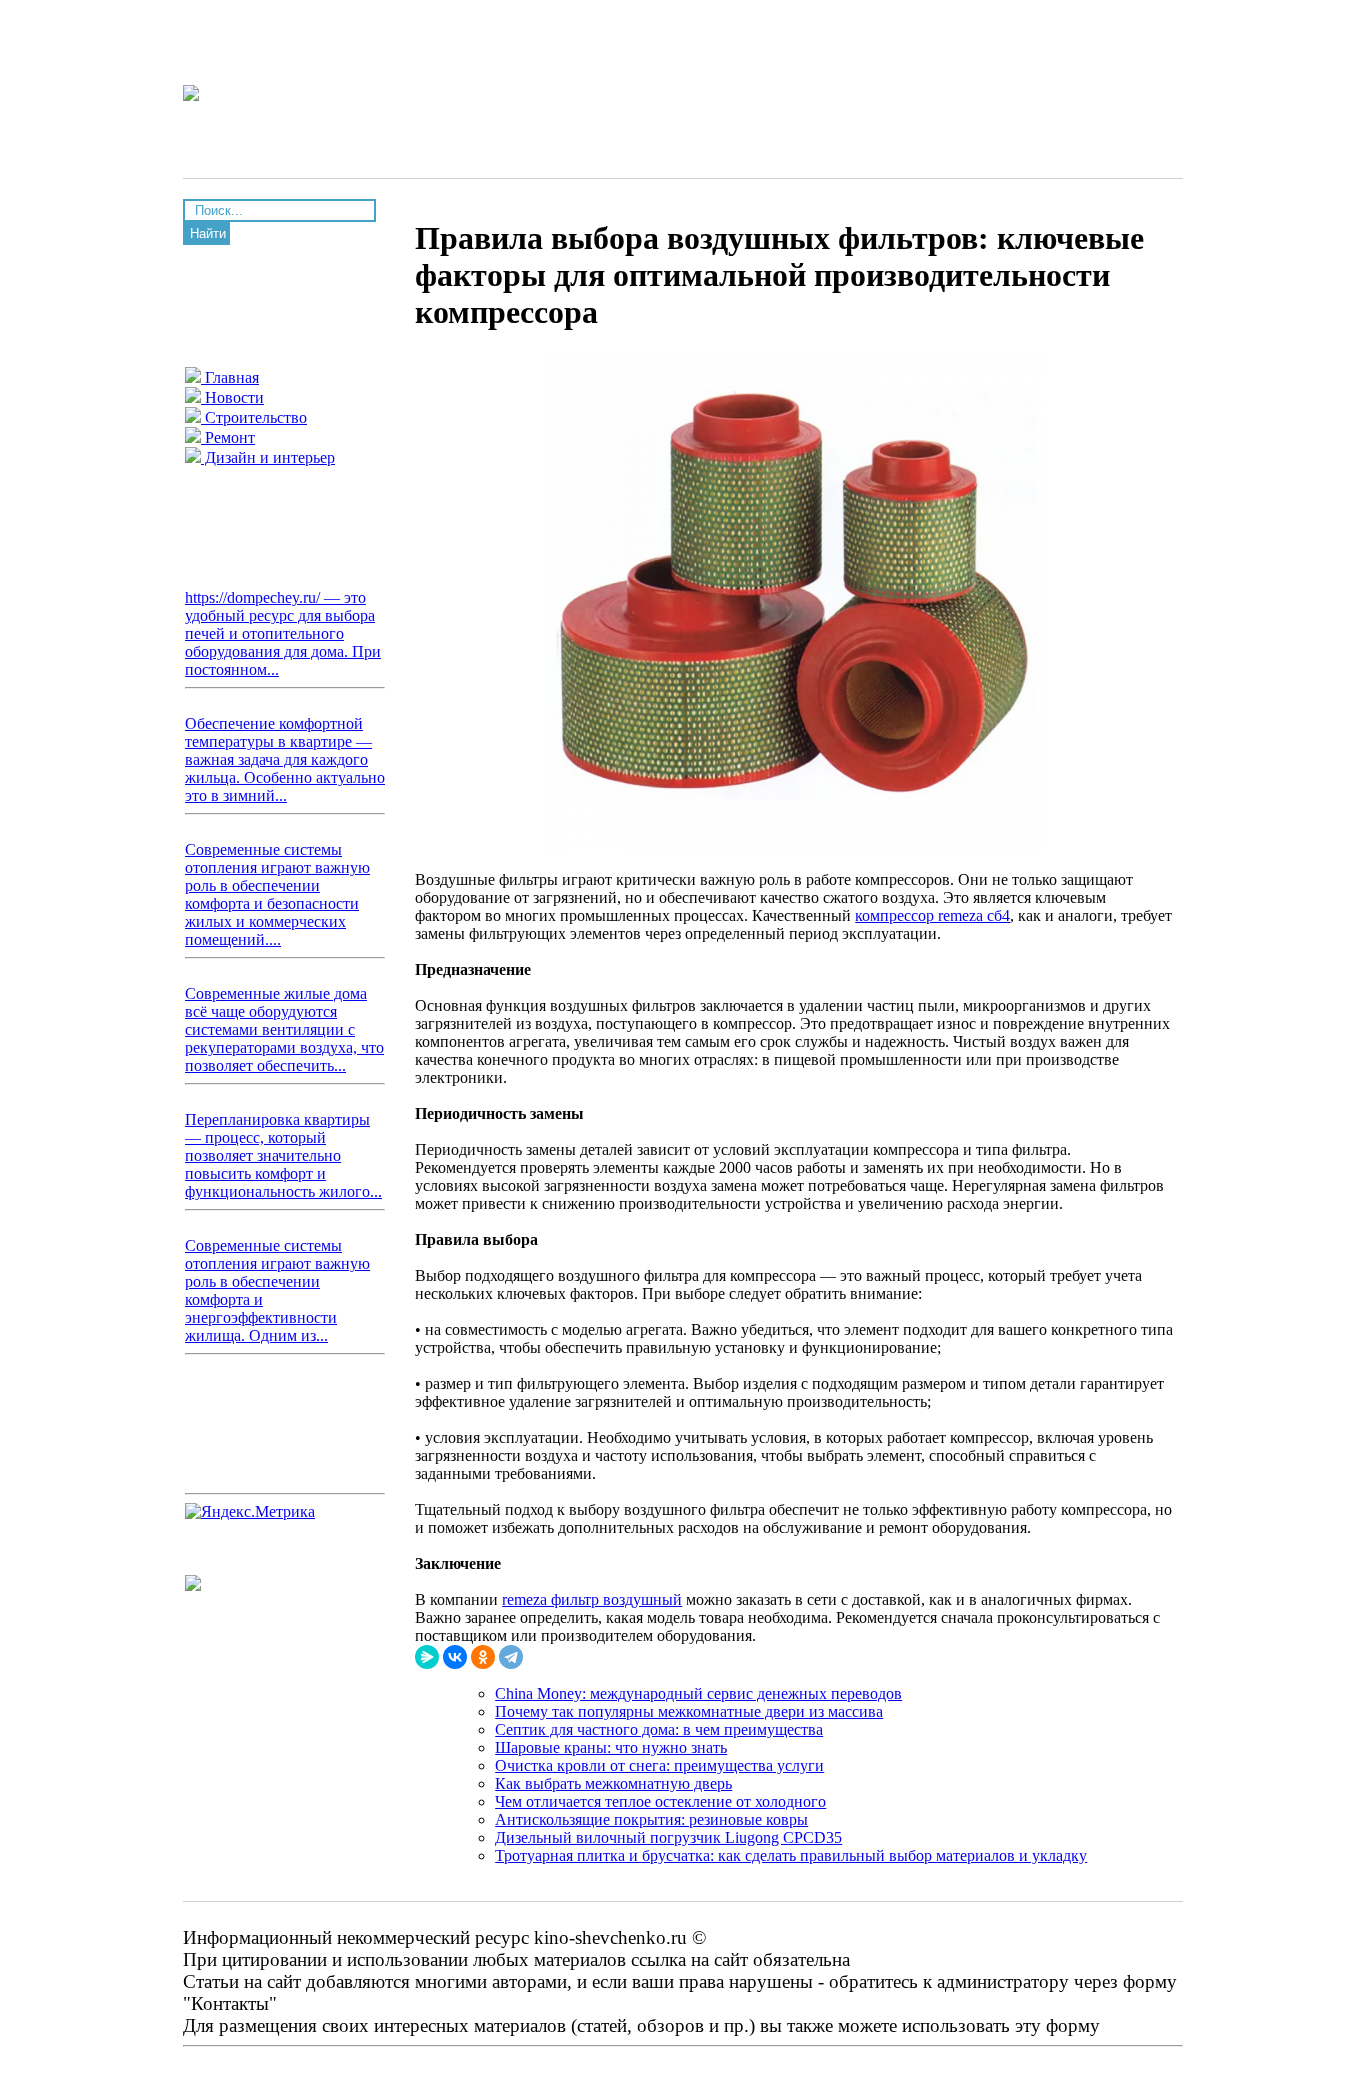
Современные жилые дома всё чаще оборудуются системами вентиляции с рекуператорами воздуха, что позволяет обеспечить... (284, 1029)
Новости (232, 397)
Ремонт (228, 437)
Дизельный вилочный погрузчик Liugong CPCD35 (668, 1837)
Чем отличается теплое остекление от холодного (660, 1801)
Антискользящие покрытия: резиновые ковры (651, 1819)
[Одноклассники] (483, 1657)
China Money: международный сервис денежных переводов (698, 1693)
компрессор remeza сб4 (932, 915)
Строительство (254, 417)
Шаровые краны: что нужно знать (611, 1747)
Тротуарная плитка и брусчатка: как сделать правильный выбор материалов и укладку (791, 1855)
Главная (230, 377)
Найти (208, 233)
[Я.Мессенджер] (427, 1657)
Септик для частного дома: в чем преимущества (659, 1729)
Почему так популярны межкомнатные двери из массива (689, 1711)
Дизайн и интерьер (268, 457)
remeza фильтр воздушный (592, 1599)
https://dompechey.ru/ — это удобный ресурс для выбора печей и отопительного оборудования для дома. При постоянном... (283, 633)
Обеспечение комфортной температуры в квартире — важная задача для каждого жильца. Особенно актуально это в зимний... (285, 759)
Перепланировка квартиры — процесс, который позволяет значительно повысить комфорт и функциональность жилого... (283, 1155)
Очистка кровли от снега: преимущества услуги (659, 1765)
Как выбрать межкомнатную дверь (613, 1783)
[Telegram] (511, 1657)
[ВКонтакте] (455, 1657)
